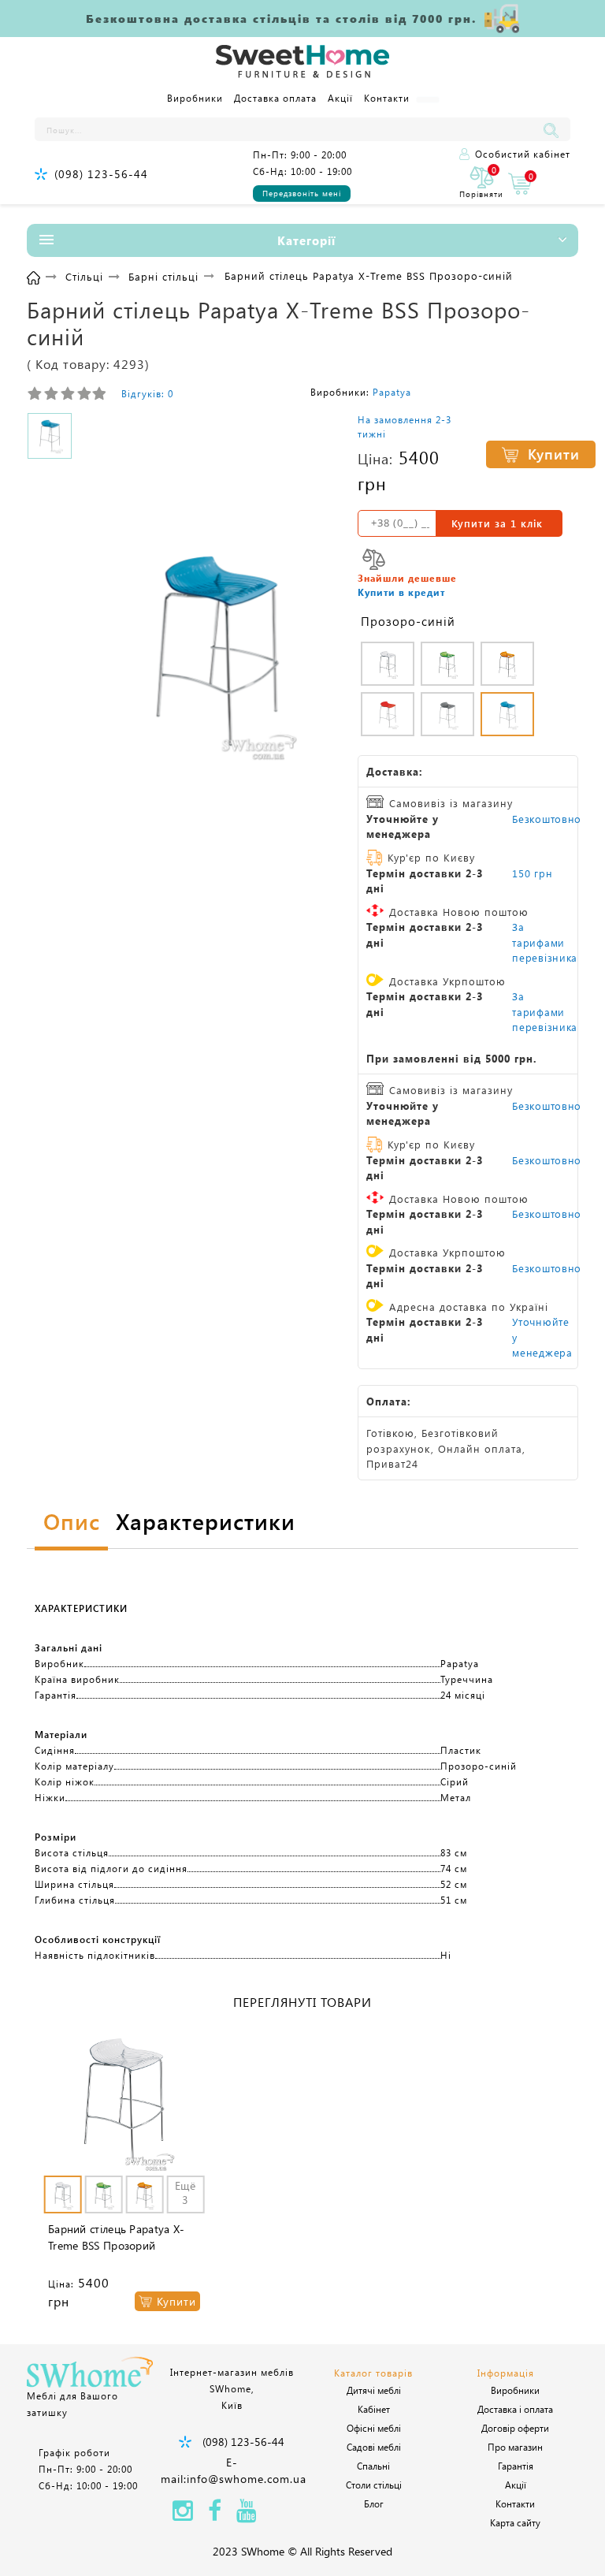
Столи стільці (374, 2485)
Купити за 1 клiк (497, 523)
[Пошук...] (555, 129)
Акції (340, 98)
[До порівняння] (374, 559)
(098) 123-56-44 (101, 174)
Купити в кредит (401, 592)
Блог (374, 2503)
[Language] (428, 100)
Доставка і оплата (515, 2409)
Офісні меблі (374, 2428)
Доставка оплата (275, 98)
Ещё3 (185, 2193)
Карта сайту (515, 2522)
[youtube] (247, 2515)
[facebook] (215, 2515)
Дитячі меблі (374, 2390)
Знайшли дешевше (407, 578)
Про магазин (515, 2447)
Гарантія (516, 2466)
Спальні (373, 2466)
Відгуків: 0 (147, 393)
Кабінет (374, 2409)
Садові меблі (374, 2447)
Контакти (387, 98)
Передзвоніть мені (302, 193)
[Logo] (302, 62)
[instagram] (183, 2515)
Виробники (195, 98)
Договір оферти (515, 2428)
